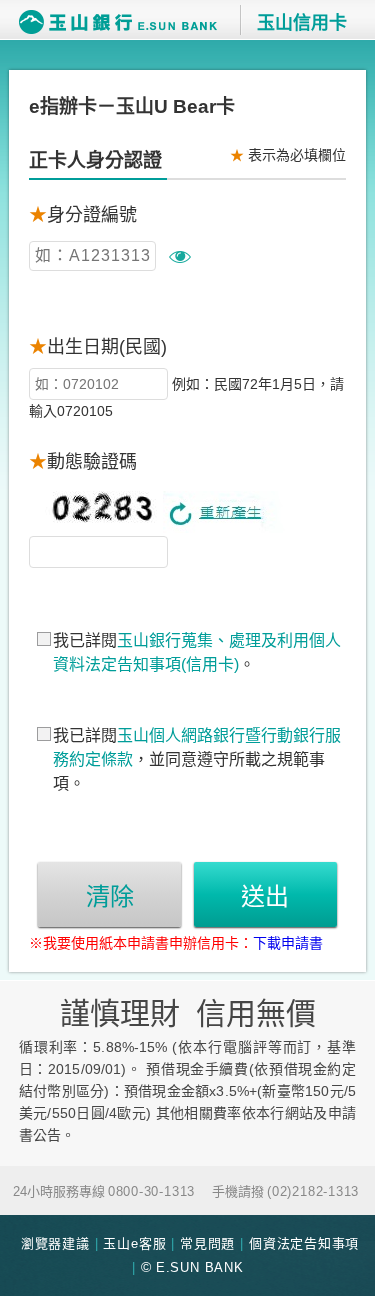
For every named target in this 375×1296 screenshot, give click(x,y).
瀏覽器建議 (55, 1243)
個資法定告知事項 (304, 1243)
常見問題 (207, 1243)
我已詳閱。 (197, 652)
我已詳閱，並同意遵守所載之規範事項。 (197, 759)
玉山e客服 (134, 1243)
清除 (110, 896)
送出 (265, 896)
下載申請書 (288, 943)
